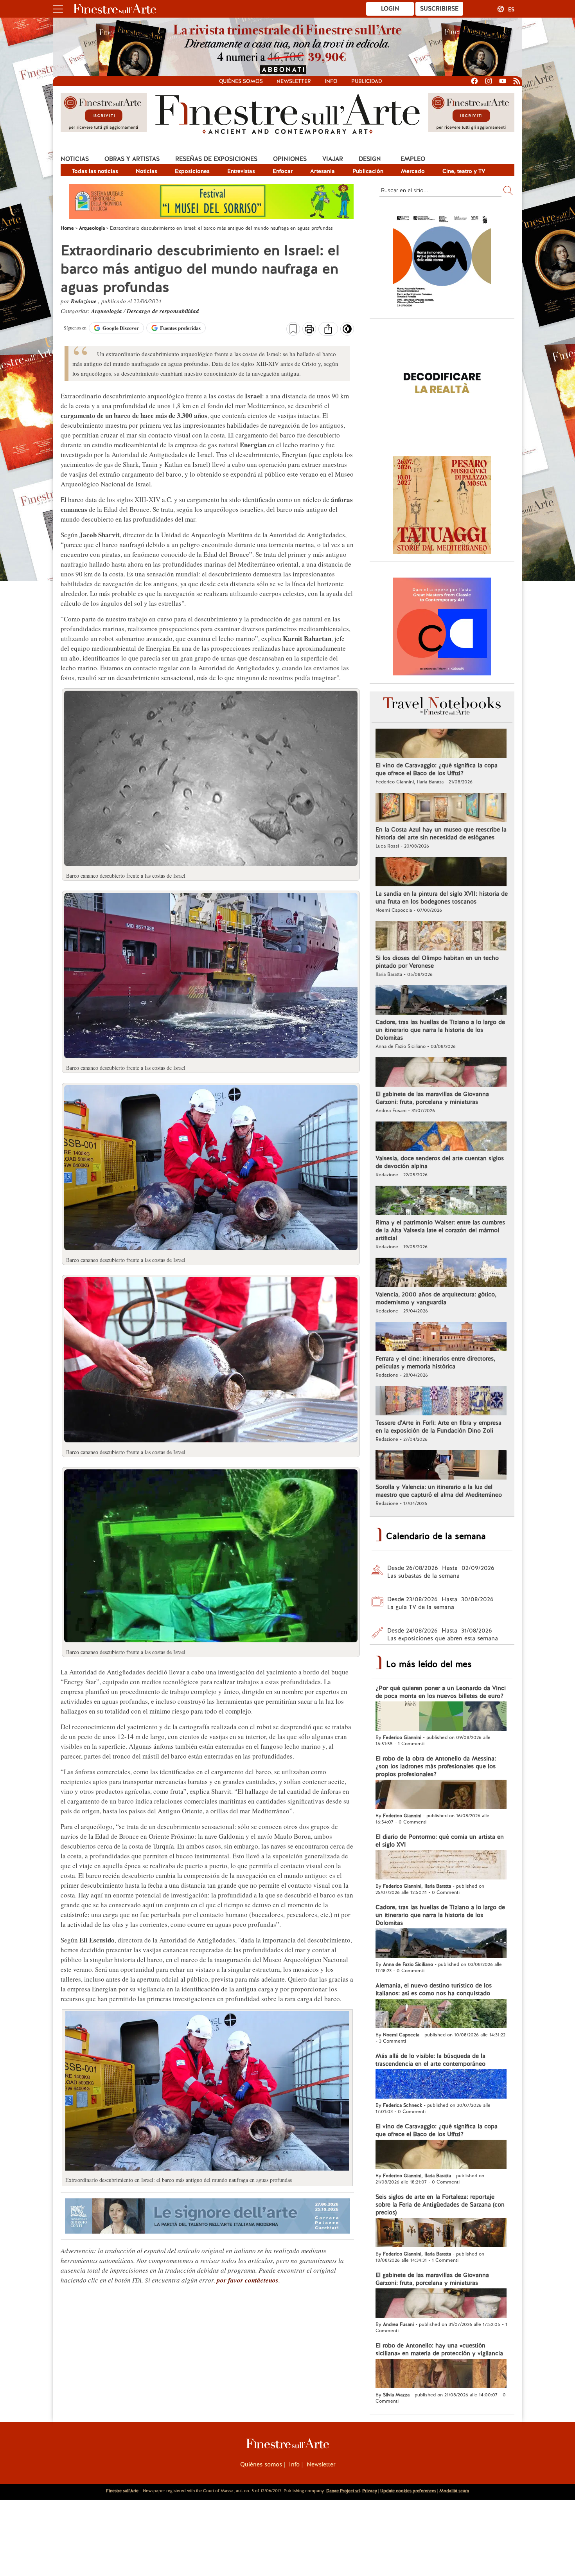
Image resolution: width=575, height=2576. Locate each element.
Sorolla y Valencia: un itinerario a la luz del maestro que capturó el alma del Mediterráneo (439, 1491)
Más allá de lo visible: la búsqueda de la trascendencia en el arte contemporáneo (430, 2060)
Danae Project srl (343, 2491)
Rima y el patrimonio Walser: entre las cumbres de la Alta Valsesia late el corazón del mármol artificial (440, 1230)
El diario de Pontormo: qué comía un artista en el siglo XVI (440, 1841)
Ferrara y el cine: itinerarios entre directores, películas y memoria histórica (435, 1363)
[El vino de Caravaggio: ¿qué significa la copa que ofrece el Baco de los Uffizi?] (441, 744)
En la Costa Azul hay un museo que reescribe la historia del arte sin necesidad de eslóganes (441, 833)
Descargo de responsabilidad (163, 311)
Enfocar (283, 171)
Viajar (333, 159)
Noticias (75, 159)
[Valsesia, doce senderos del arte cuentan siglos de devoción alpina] (441, 1137)
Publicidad (367, 81)
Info (331, 81)
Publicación (368, 171)
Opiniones (290, 159)
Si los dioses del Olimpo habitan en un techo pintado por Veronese (437, 962)
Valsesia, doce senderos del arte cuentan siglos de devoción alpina (440, 1162)
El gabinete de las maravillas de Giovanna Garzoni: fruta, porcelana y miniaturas (432, 1098)
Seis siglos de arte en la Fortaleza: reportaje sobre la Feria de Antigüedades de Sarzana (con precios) (440, 2205)
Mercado (413, 171)
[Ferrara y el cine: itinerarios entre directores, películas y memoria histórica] (441, 1338)
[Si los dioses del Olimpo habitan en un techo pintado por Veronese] (441, 937)
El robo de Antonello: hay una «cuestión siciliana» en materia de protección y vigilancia (439, 2349)
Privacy (370, 2491)
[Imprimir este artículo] (309, 330)
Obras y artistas (132, 159)
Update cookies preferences (408, 2491)
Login (390, 9)
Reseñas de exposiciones (216, 159)
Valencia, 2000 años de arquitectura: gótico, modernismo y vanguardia (436, 1298)
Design (370, 159)
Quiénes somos (241, 81)
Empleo (413, 159)
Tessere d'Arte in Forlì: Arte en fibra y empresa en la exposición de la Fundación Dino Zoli (438, 1427)
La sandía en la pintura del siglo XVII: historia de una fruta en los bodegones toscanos (442, 898)
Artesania (323, 171)
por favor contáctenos (248, 2280)
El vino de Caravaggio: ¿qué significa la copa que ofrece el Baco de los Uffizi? (437, 769)
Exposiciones (192, 171)
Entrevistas (241, 171)
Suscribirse (439, 9)
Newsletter (294, 81)
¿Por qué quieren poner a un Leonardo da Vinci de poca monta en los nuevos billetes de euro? (441, 1692)
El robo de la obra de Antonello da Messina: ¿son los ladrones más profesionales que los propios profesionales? (436, 1766)
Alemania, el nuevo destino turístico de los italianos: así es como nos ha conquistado (434, 1989)
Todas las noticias (95, 171)
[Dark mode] (347, 331)
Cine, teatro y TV (464, 171)
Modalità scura (454, 2491)
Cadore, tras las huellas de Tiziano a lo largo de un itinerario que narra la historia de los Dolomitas (440, 1030)
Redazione (84, 301)
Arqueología (107, 311)
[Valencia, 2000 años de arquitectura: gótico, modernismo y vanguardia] (441, 1273)
